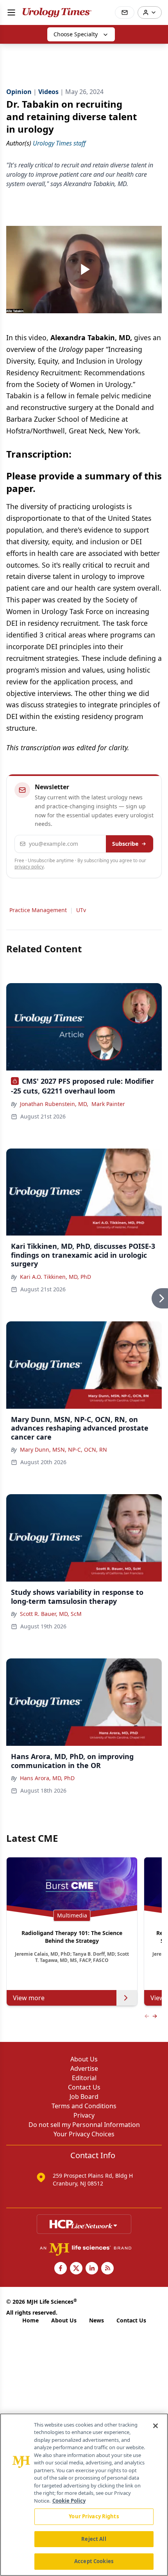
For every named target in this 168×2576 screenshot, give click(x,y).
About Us (84, 2059)
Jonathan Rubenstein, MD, (54, 1104)
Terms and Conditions (84, 2106)
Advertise (84, 2068)
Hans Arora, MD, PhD (47, 1778)
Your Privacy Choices (84, 2134)
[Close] (155, 2426)
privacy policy (29, 867)
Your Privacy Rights (94, 2516)
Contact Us (84, 2087)
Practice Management (38, 910)
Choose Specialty (76, 34)
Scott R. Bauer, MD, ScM (51, 1614)
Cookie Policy (69, 2501)
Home (30, 2320)
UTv (81, 910)
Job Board (84, 2097)
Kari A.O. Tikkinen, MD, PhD (55, 1277)
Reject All (94, 2539)
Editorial (84, 2078)
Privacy (84, 2115)
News (97, 2320)
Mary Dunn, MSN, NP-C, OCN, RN (63, 1450)
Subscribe (125, 844)
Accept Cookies (94, 2561)
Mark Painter (108, 1104)
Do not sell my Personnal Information (84, 2125)
